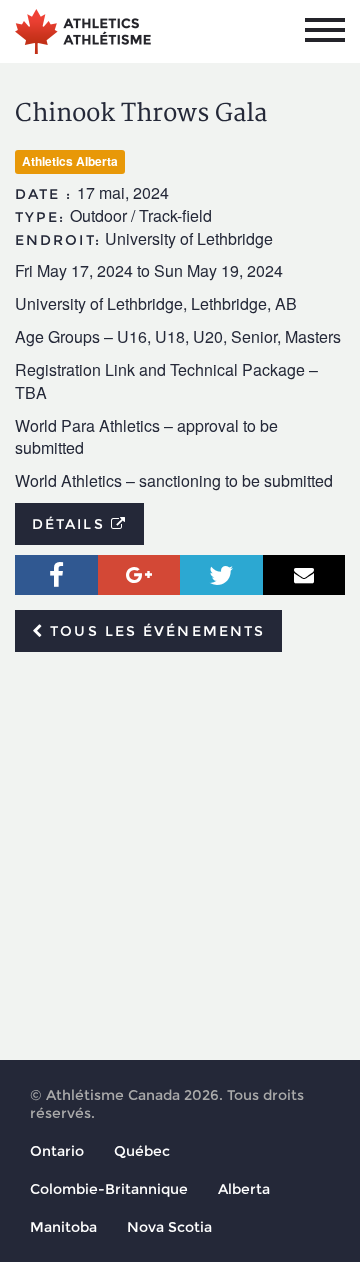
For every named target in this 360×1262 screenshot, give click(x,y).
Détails (71, 524)
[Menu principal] (325, 30)
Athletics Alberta (70, 161)
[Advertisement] (180, 857)
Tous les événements (154, 631)
